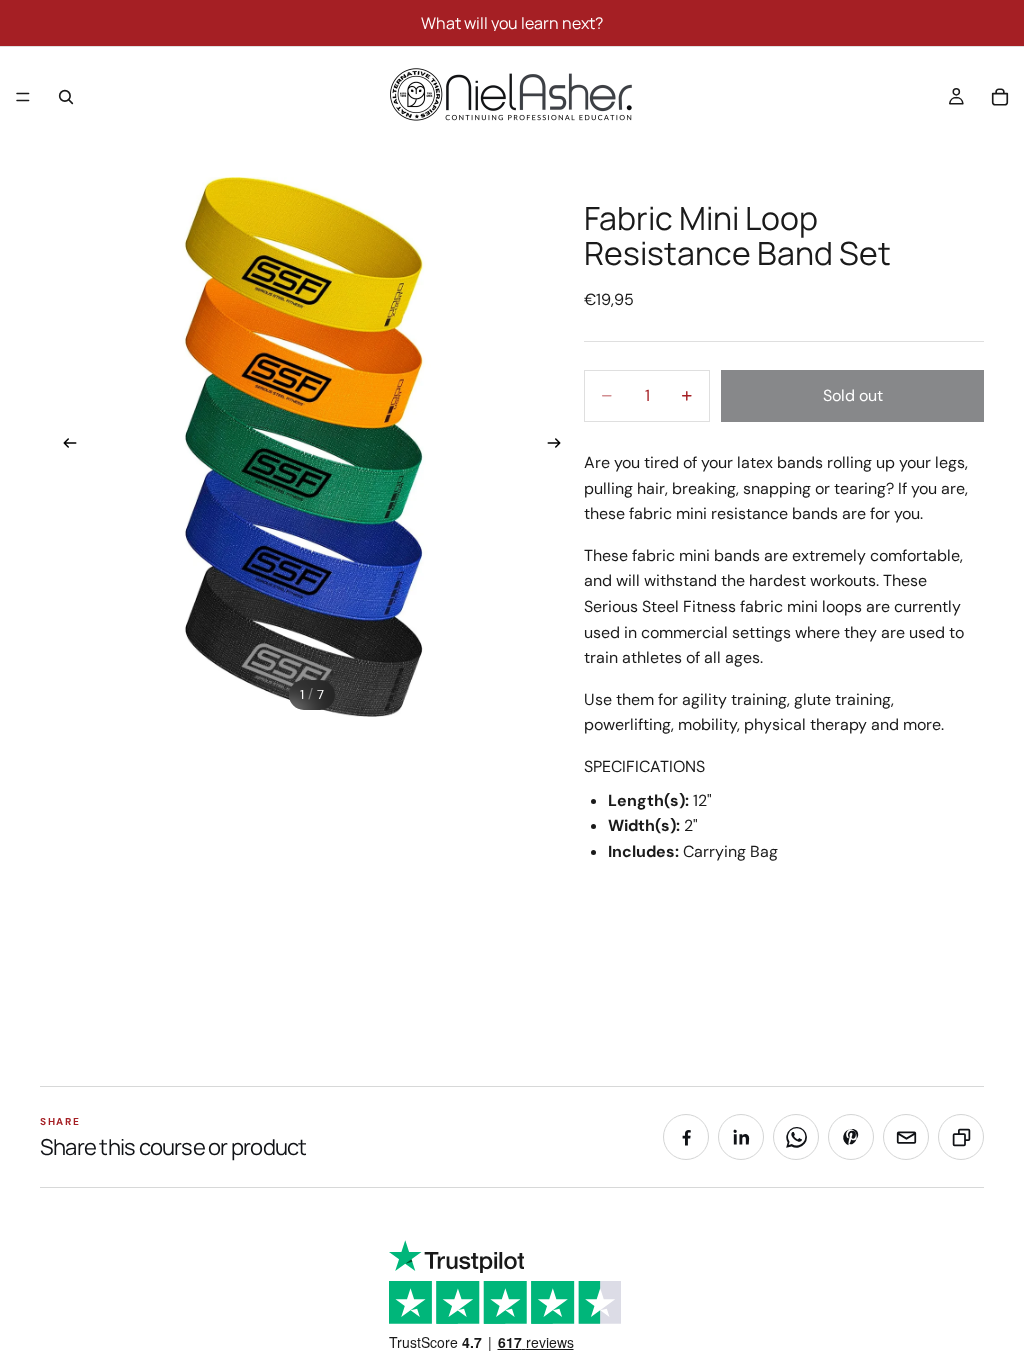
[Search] (66, 97)
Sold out (853, 395)
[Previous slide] (64, 447)
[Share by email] (906, 1137)
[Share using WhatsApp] (796, 1137)
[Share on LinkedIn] (741, 1137)
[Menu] (23, 97)
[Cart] (1000, 97)
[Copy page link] (961, 1137)
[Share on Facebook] (686, 1137)
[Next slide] (560, 447)
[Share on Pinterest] (851, 1137)
